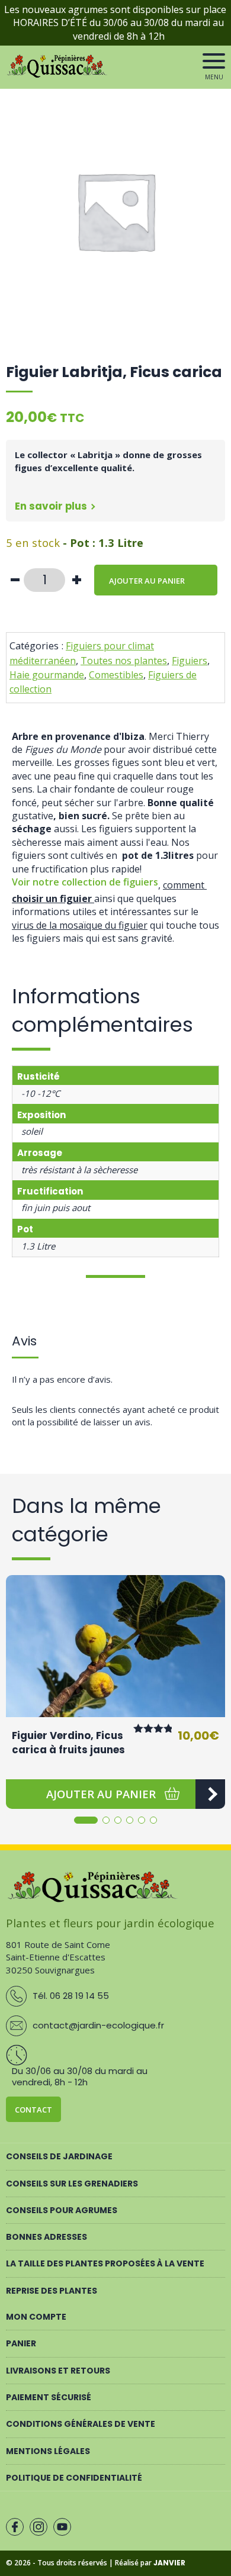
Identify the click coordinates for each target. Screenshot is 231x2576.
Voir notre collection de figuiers (85, 882)
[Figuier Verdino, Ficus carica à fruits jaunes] (115, 1646)
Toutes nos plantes (124, 661)
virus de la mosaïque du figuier (80, 925)
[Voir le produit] (210, 1794)
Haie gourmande (47, 675)
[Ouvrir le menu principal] (214, 61)
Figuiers (190, 661)
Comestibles (116, 675)
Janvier (169, 2563)
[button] (101, 1794)
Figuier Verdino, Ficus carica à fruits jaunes (68, 1743)
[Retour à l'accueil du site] (58, 75)
